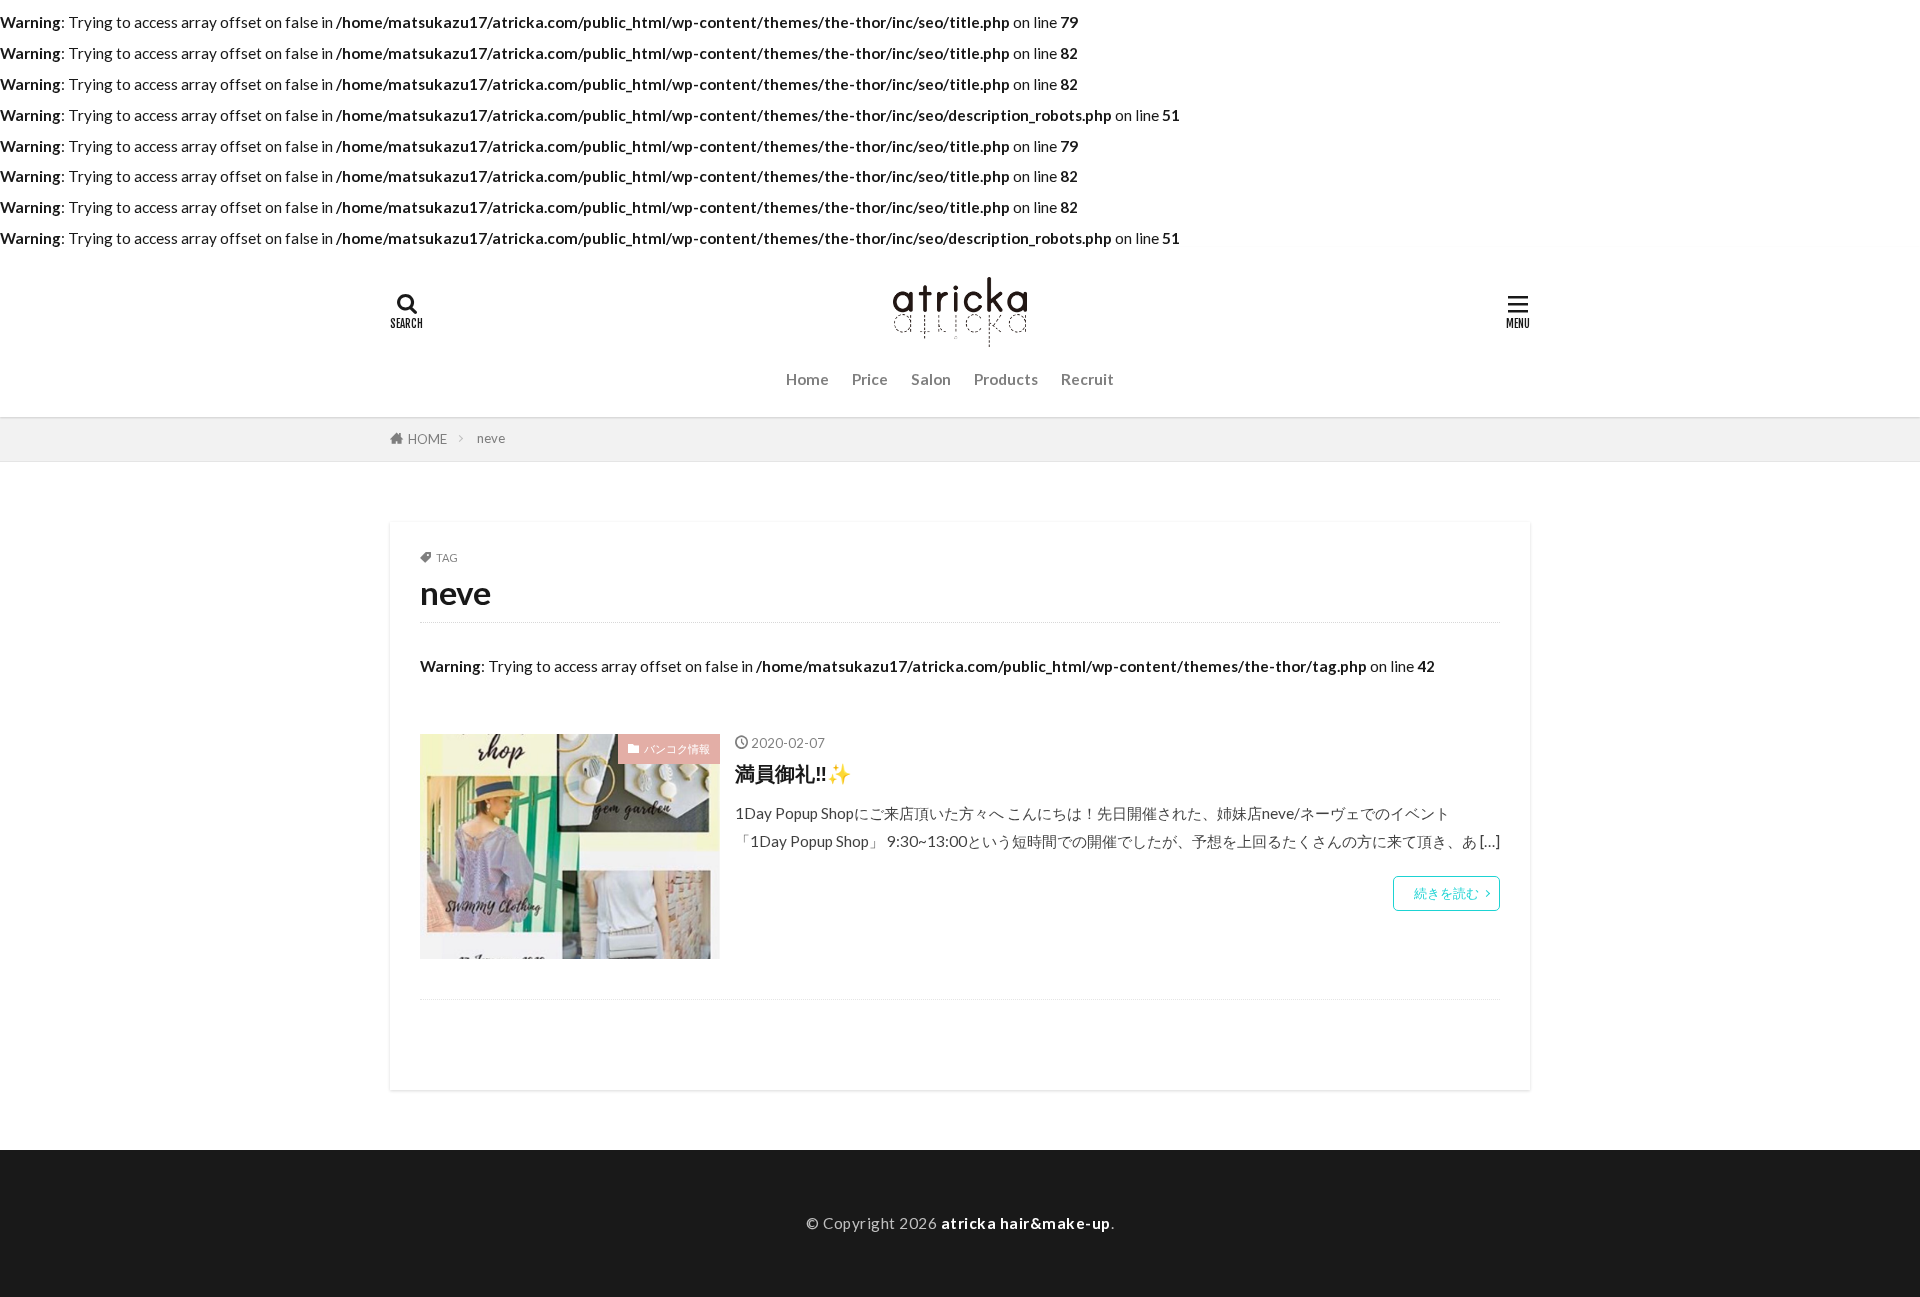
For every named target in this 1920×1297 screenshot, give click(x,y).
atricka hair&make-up (1026, 1223)
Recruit (1087, 379)
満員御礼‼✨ (793, 773)
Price (870, 379)
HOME (427, 439)
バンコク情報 (677, 748)
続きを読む (1446, 893)
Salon (931, 379)
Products (1006, 379)
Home (807, 379)
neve (491, 438)
